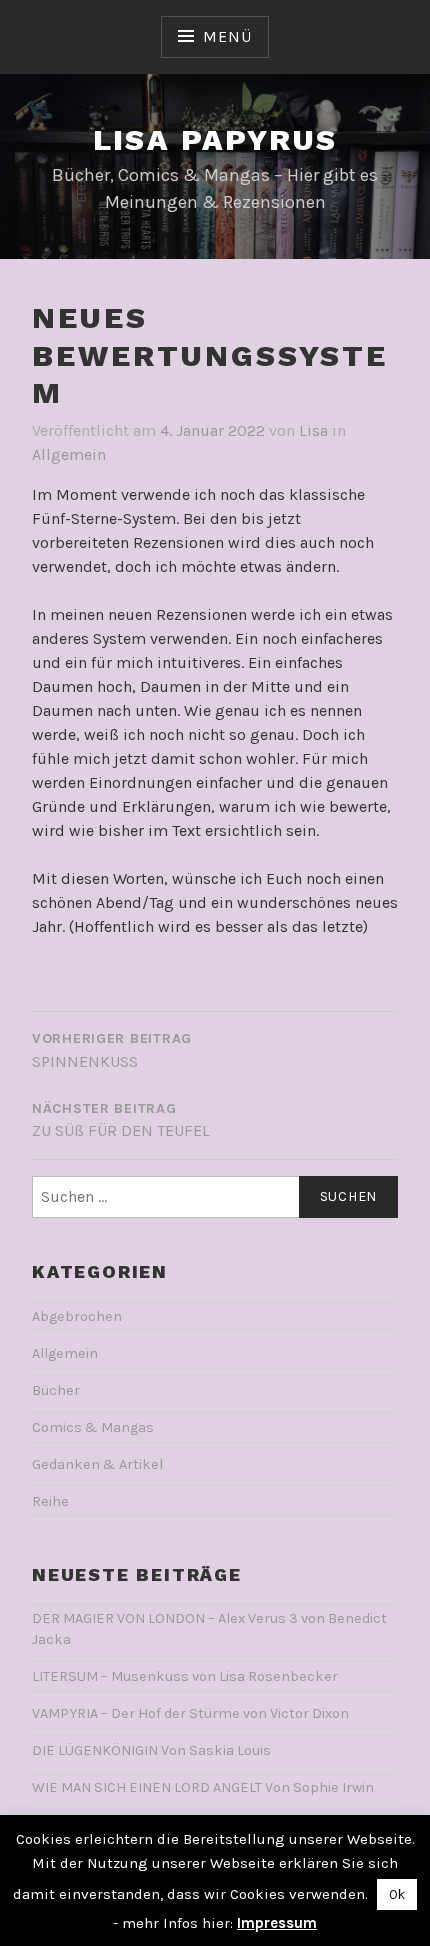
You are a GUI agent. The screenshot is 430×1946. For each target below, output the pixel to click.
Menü (227, 36)
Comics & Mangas (93, 1427)
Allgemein (69, 454)
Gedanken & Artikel (97, 1464)
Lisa (313, 430)
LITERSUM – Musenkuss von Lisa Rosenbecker (185, 1676)
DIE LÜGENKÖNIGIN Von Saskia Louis (151, 1750)
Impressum (277, 1923)
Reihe (50, 1501)
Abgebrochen (77, 1316)
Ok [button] (397, 1894)
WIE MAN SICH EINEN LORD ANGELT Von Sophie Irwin (203, 1787)
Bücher (56, 1390)
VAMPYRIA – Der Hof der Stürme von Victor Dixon (190, 1713)
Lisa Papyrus (215, 139)
